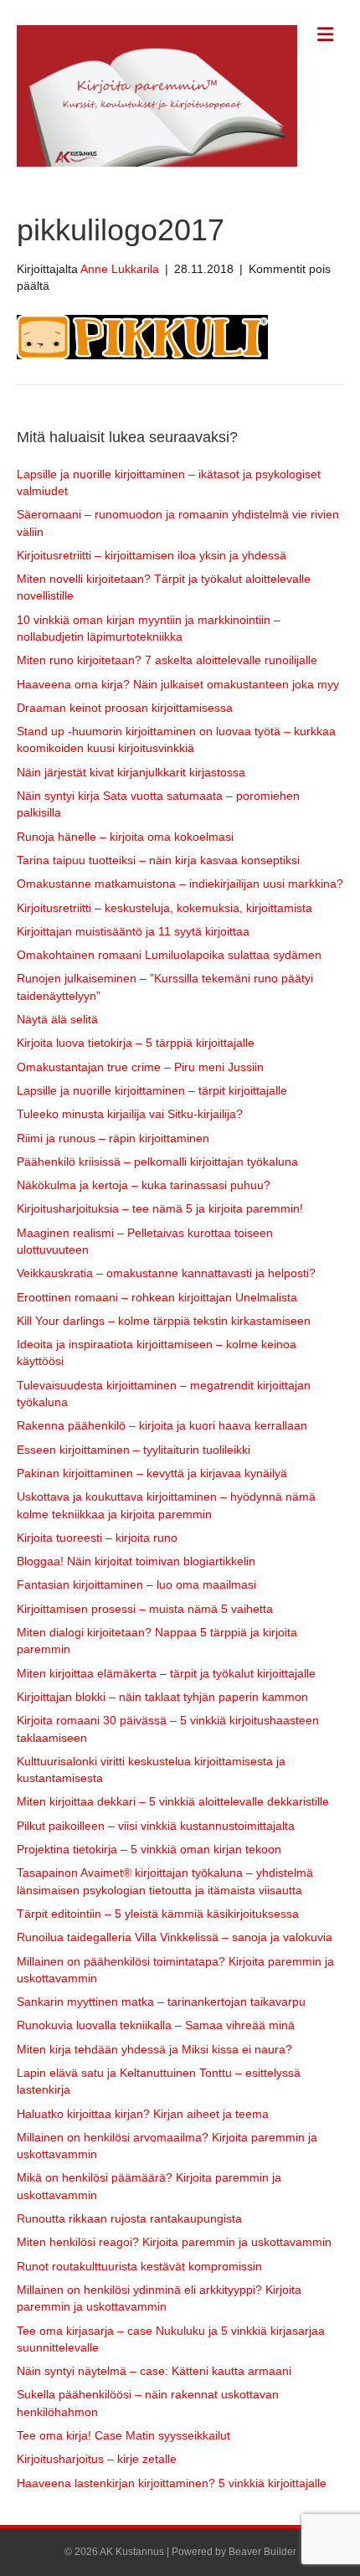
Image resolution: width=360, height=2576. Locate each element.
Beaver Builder (262, 2552)
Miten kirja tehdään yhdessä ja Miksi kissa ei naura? (154, 2049)
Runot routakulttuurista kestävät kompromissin (139, 2266)
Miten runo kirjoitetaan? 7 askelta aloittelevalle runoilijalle (167, 660)
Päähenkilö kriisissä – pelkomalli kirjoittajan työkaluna (157, 1162)
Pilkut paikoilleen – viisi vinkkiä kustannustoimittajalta (156, 1826)
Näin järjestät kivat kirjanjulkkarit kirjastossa (131, 772)
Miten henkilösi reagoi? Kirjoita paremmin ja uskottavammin (174, 2242)
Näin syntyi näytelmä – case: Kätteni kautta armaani (154, 2371)
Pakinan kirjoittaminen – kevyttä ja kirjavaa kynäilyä (152, 1473)
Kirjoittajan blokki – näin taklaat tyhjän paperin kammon (162, 1697)
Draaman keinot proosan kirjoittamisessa (125, 708)
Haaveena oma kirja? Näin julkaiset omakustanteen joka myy (178, 684)
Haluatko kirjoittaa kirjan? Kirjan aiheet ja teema (143, 2114)
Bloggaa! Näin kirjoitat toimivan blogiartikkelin (136, 1561)
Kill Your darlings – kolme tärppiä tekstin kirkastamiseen (164, 1321)
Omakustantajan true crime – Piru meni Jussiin (140, 1067)
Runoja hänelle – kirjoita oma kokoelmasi (125, 837)
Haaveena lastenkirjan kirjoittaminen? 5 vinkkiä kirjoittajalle (172, 2483)
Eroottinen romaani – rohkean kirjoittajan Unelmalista (157, 1297)
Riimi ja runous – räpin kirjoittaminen (113, 1138)
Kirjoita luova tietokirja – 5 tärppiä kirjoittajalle (136, 1043)
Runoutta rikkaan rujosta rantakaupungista (129, 2218)
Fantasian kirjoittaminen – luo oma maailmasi (136, 1584)
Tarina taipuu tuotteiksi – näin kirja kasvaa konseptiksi (158, 860)
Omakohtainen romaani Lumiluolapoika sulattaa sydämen (169, 955)
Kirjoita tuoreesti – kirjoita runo (97, 1538)
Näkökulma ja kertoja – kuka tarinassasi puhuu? (144, 1185)
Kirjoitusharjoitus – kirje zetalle (97, 2459)
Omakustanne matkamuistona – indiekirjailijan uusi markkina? (180, 884)
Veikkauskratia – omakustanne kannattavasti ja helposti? (166, 1273)
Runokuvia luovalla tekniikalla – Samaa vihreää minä (156, 2025)
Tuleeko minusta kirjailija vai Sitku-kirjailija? (130, 1114)
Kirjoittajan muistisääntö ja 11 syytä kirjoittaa (133, 931)
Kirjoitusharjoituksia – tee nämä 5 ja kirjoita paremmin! (160, 1208)
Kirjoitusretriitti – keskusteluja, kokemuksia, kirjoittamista (165, 908)
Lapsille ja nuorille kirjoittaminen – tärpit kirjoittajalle (152, 1090)
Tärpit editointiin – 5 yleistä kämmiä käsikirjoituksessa (158, 1914)
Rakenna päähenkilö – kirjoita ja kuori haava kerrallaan (162, 1425)
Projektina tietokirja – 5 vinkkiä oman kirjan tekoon (149, 1849)
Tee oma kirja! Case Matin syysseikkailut (123, 2435)
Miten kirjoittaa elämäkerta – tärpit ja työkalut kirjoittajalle (166, 1673)
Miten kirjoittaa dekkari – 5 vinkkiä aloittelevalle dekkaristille (173, 1801)
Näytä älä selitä (57, 1019)
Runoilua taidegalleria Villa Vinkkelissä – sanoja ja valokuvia (175, 1937)
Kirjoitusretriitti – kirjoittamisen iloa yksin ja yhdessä (152, 555)
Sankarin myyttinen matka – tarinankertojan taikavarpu (161, 2002)
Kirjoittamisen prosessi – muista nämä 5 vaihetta (145, 1609)
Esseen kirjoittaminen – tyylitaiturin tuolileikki (134, 1450)
